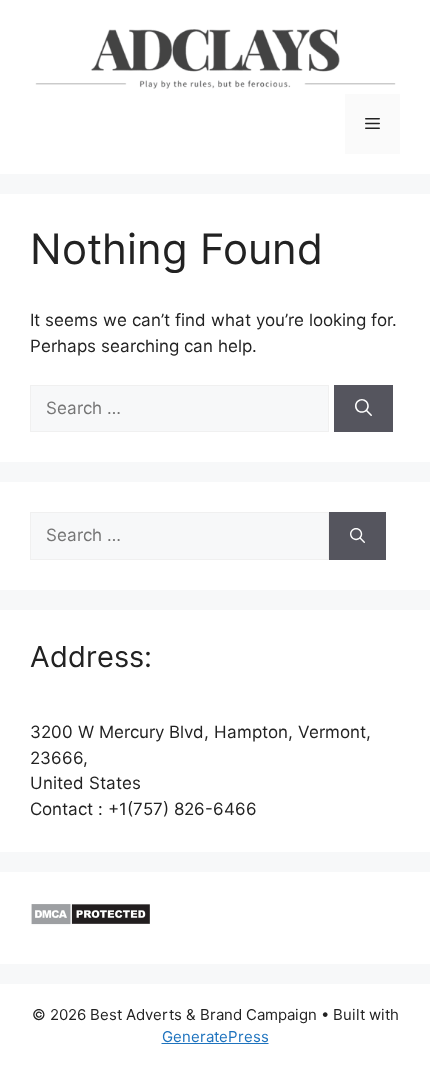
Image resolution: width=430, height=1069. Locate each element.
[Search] (363, 409)
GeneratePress (215, 1036)
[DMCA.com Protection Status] (90, 920)
